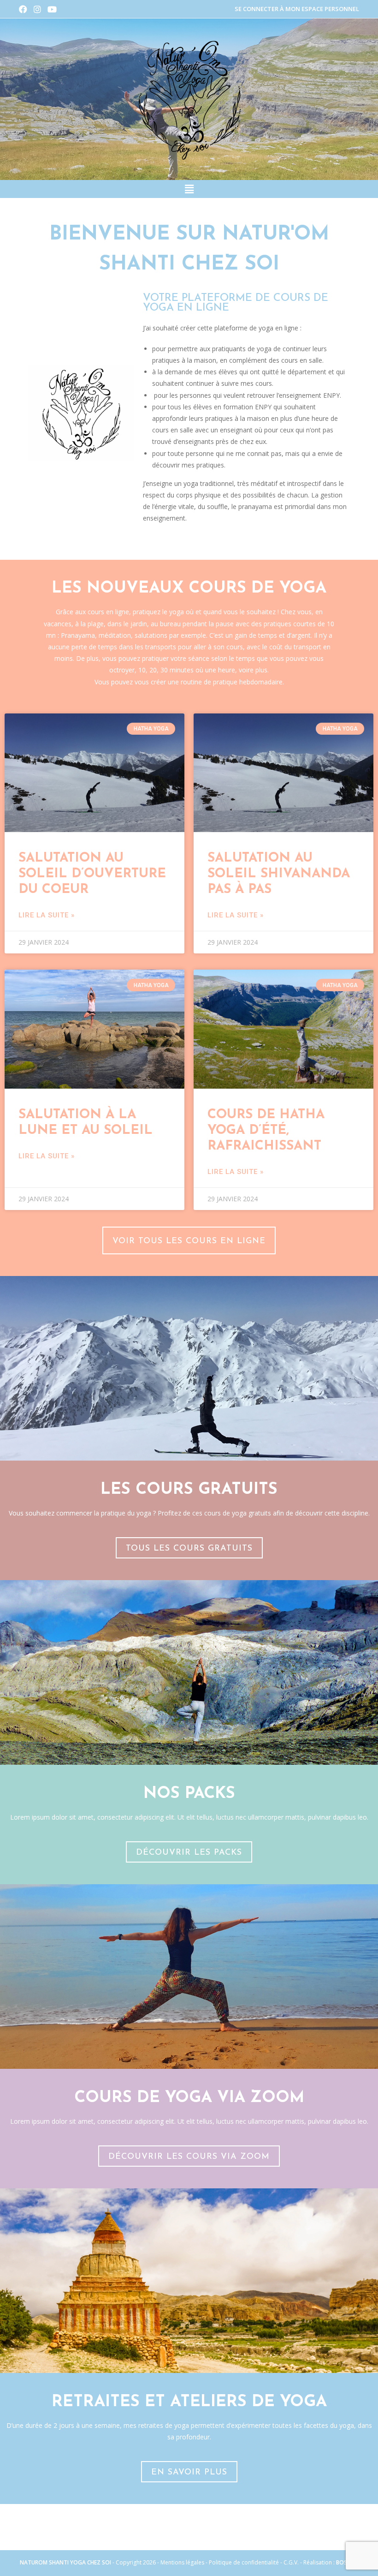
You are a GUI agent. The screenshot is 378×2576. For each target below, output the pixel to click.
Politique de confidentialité (244, 2562)
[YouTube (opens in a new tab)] (52, 9)
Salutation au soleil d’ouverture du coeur (92, 874)
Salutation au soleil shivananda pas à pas (279, 874)
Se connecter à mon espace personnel (297, 9)
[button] (189, 189)
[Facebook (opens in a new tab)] (25, 9)
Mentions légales (182, 2562)
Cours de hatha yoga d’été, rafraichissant (266, 1131)
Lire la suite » (47, 915)
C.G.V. (292, 2562)
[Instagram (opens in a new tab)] (37, 9)
